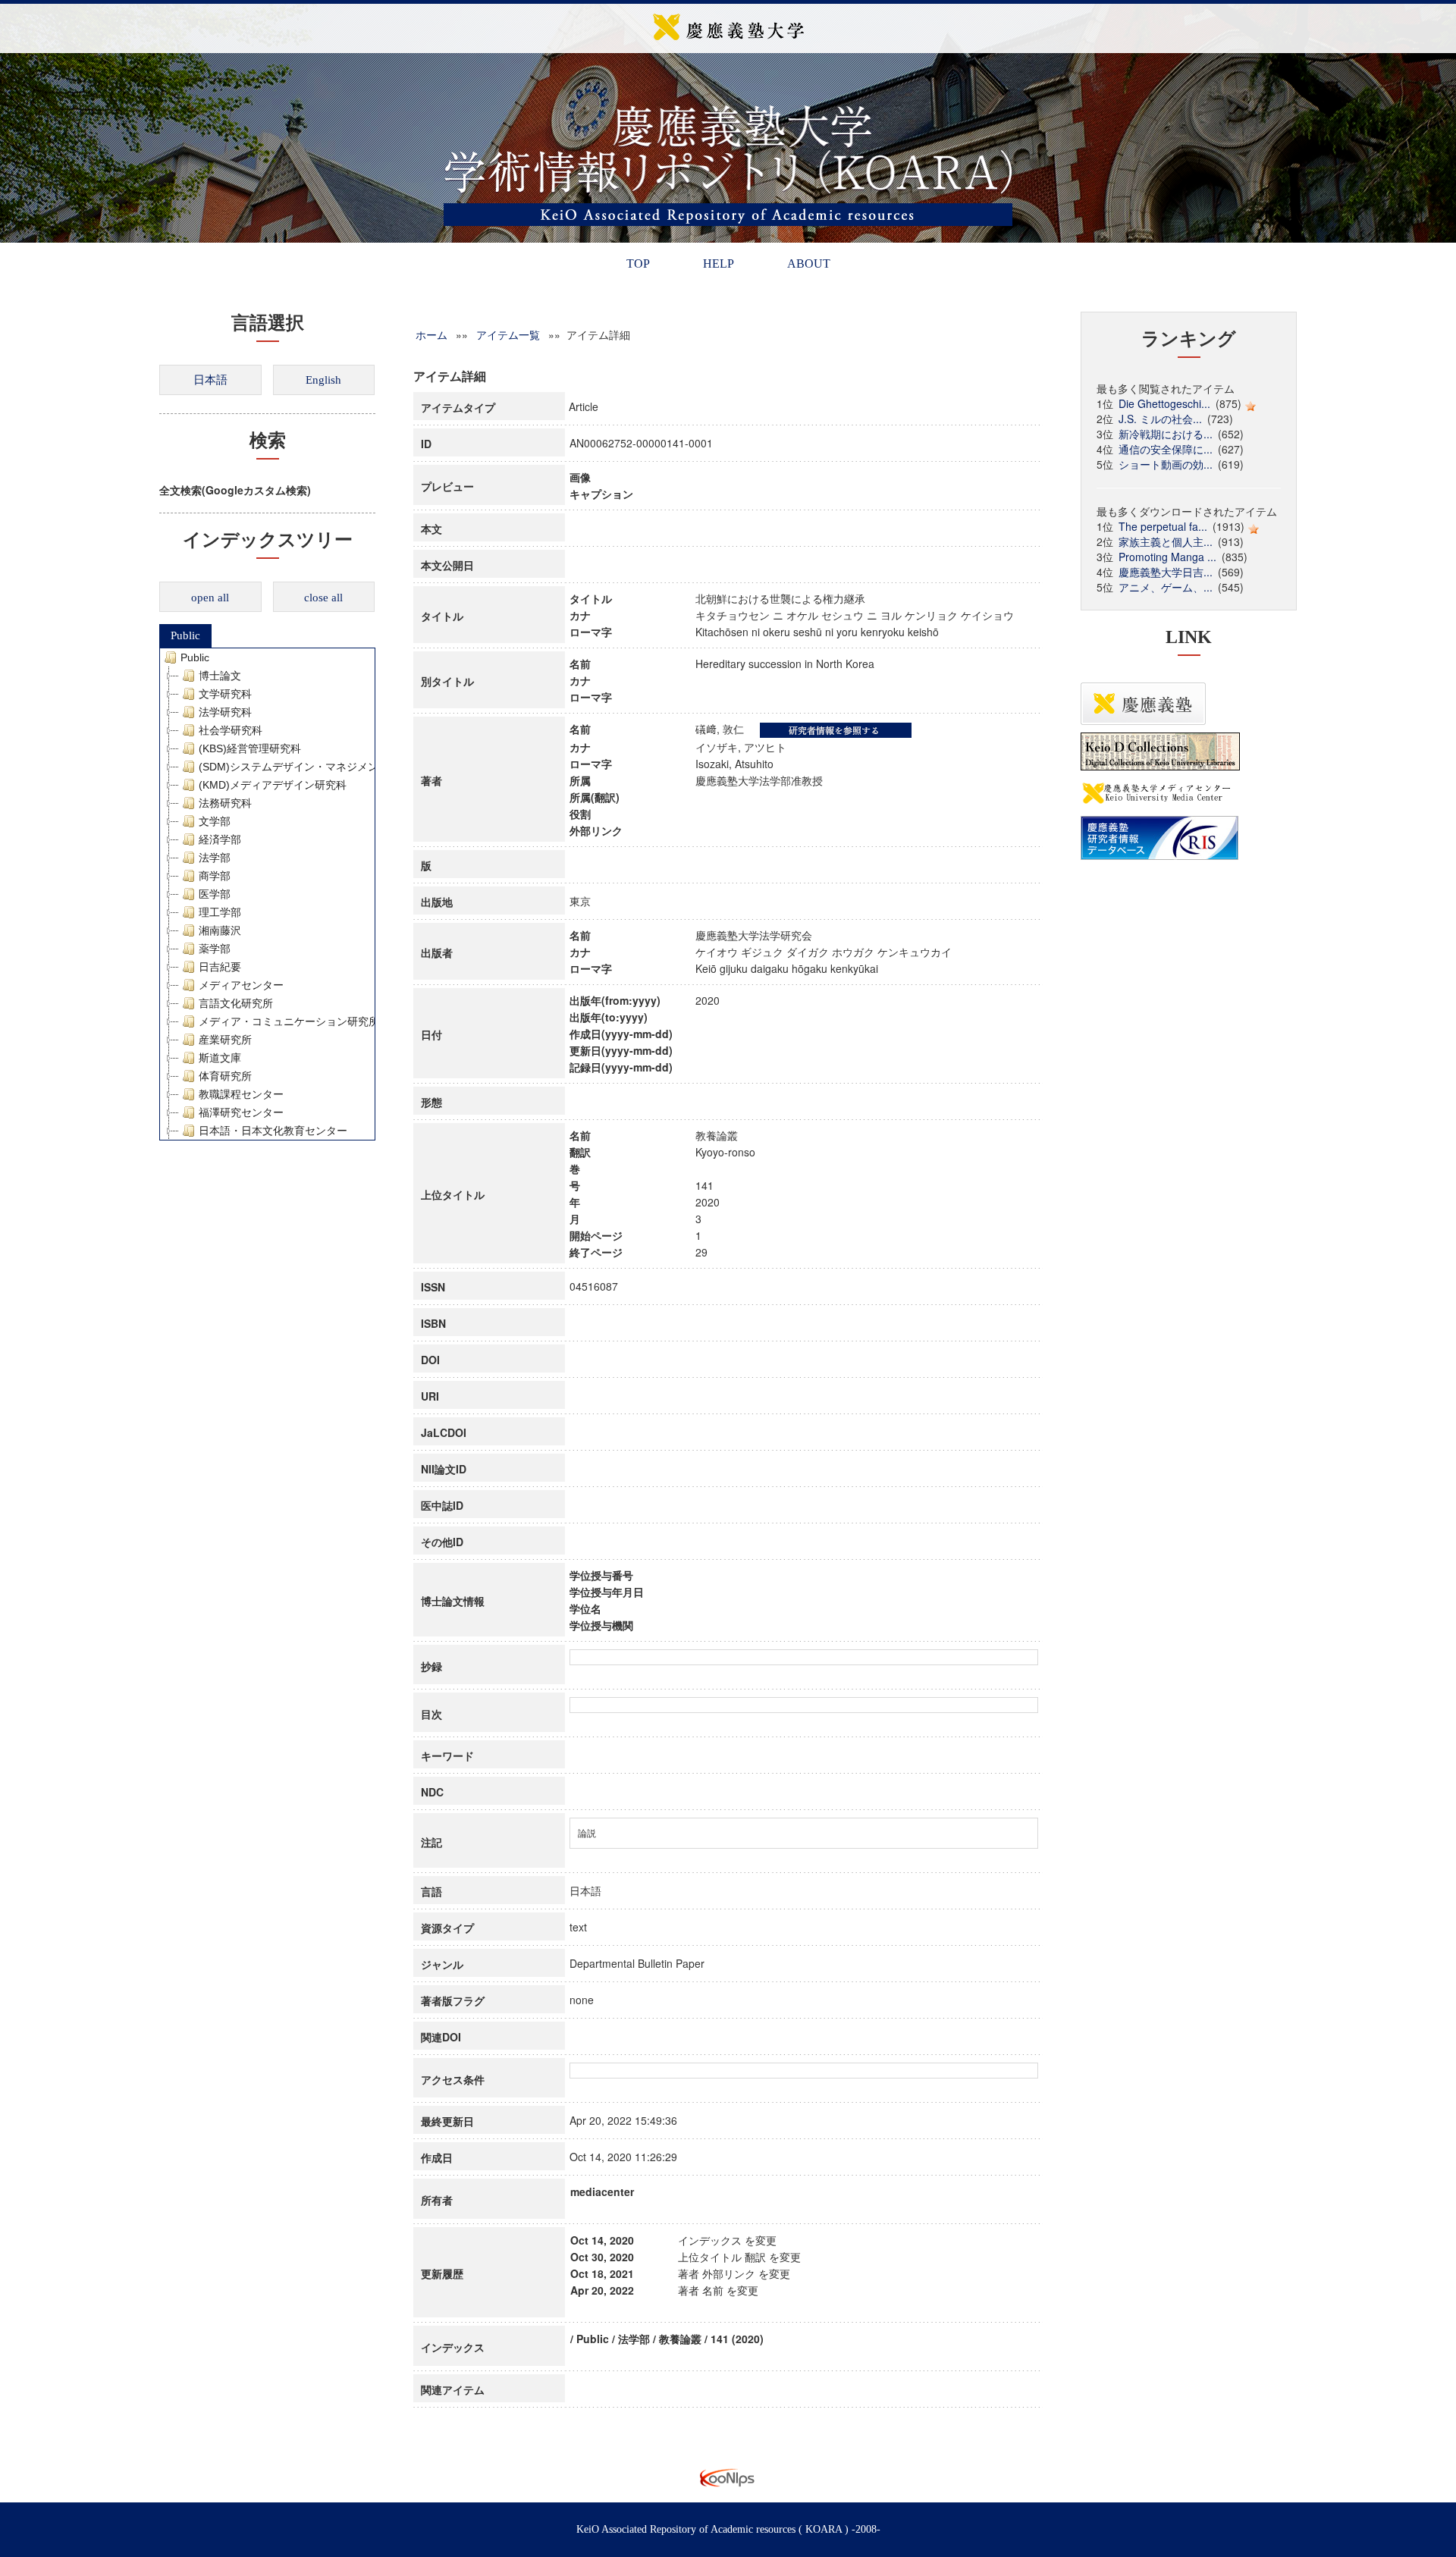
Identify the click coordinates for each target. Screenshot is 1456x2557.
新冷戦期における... (1166, 434)
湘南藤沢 (220, 930)
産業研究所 (225, 1040)
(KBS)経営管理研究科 (250, 748)
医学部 (215, 894)
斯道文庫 (220, 1058)
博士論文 (220, 676)
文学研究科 (225, 694)
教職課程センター (241, 1094)
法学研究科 (225, 712)
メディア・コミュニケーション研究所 (289, 1021)
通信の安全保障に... (1166, 449)
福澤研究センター (241, 1112)
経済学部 (220, 839)
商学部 (215, 876)
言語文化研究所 (236, 1003)
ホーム (431, 334)
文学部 (215, 821)
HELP (719, 264)
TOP (638, 264)
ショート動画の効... (1166, 464)
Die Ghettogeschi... (1164, 403)
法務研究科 (225, 803)
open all (210, 598)
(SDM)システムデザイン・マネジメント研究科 (310, 767)
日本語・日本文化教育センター (273, 1131)
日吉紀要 (220, 967)
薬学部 (215, 949)
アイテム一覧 (508, 334)
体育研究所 (225, 1076)
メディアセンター (241, 985)
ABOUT (809, 264)
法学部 (215, 858)
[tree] (267, 894)
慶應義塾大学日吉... (1166, 572)
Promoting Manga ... (1167, 557)
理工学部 (220, 912)
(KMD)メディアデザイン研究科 (273, 785)
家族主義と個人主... (1166, 541)
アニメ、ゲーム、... (1166, 587)
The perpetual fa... (1163, 526)
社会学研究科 (231, 730)
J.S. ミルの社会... (1160, 419)
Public (185, 635)
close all (323, 598)
